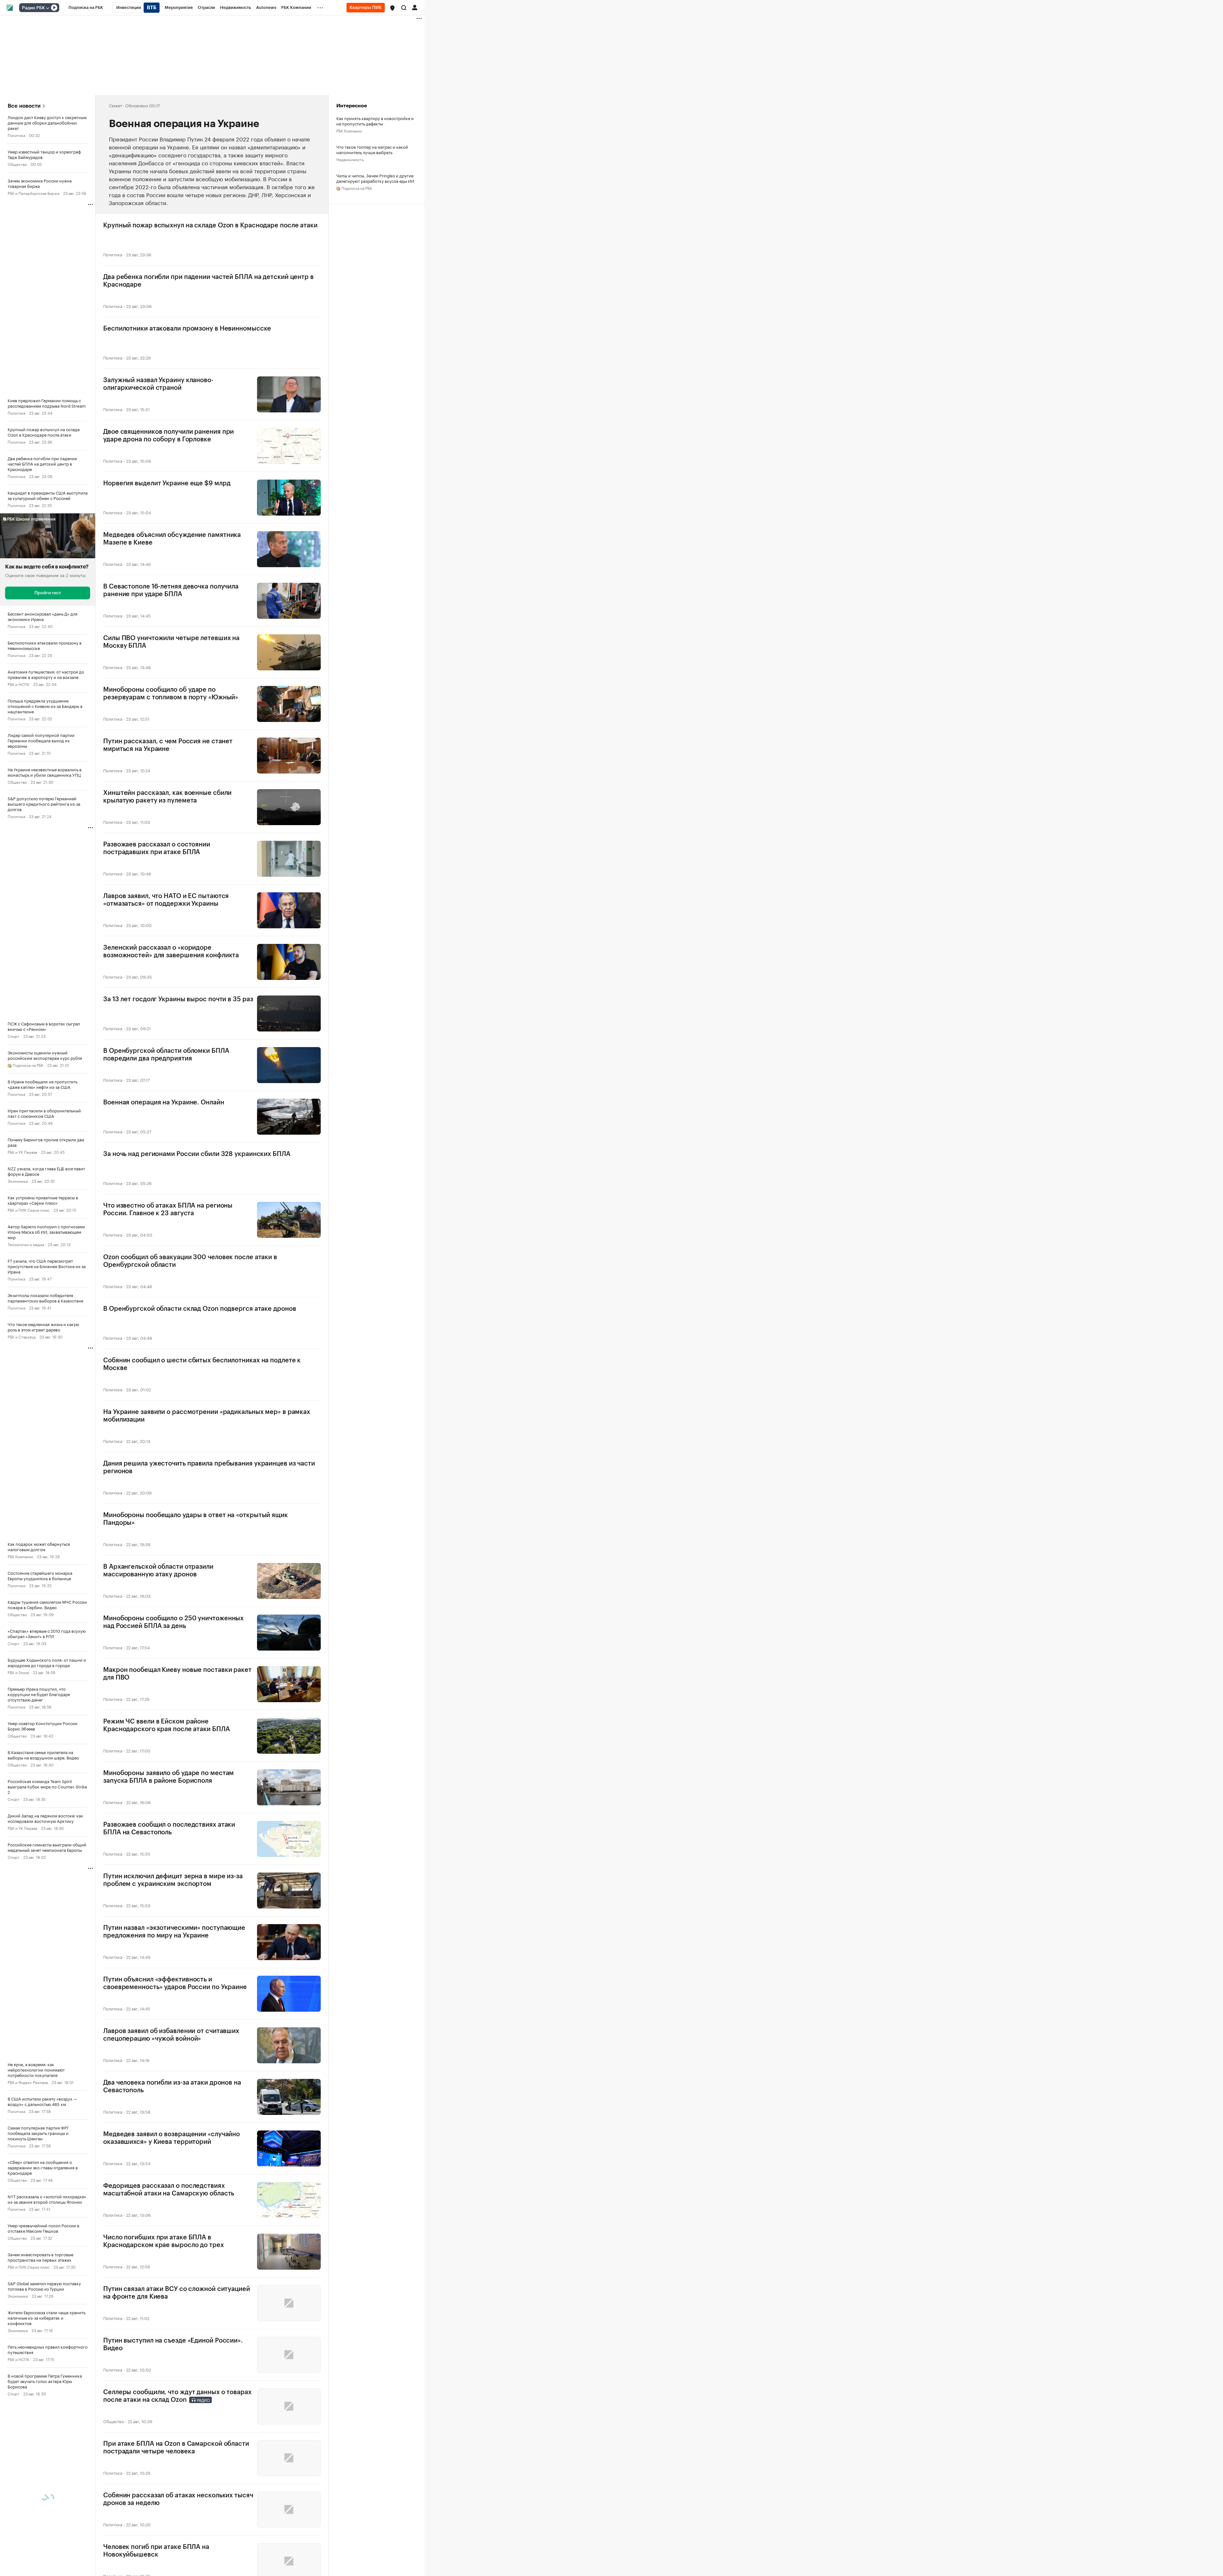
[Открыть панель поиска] (404, 8)
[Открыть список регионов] (392, 8)
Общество (17, 164)
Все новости (24, 106)
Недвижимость (350, 159)
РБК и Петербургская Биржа (33, 193)
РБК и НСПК (18, 684)
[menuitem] (86, 8)
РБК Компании (20, 1556)
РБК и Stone (18, 1672)
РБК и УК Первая (22, 1152)
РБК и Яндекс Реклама (28, 2082)
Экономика (18, 1181)
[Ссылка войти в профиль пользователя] (415, 7)
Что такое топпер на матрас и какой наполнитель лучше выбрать (372, 149)
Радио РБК (33, 8)
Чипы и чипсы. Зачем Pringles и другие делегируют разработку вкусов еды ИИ (375, 178)
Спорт (14, 1036)
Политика (16, 135)
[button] (392, 8)
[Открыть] (47, 8)
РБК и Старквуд (22, 1336)
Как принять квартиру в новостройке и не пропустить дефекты (375, 121)
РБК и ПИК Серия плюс (29, 1210)
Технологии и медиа (26, 1244)
